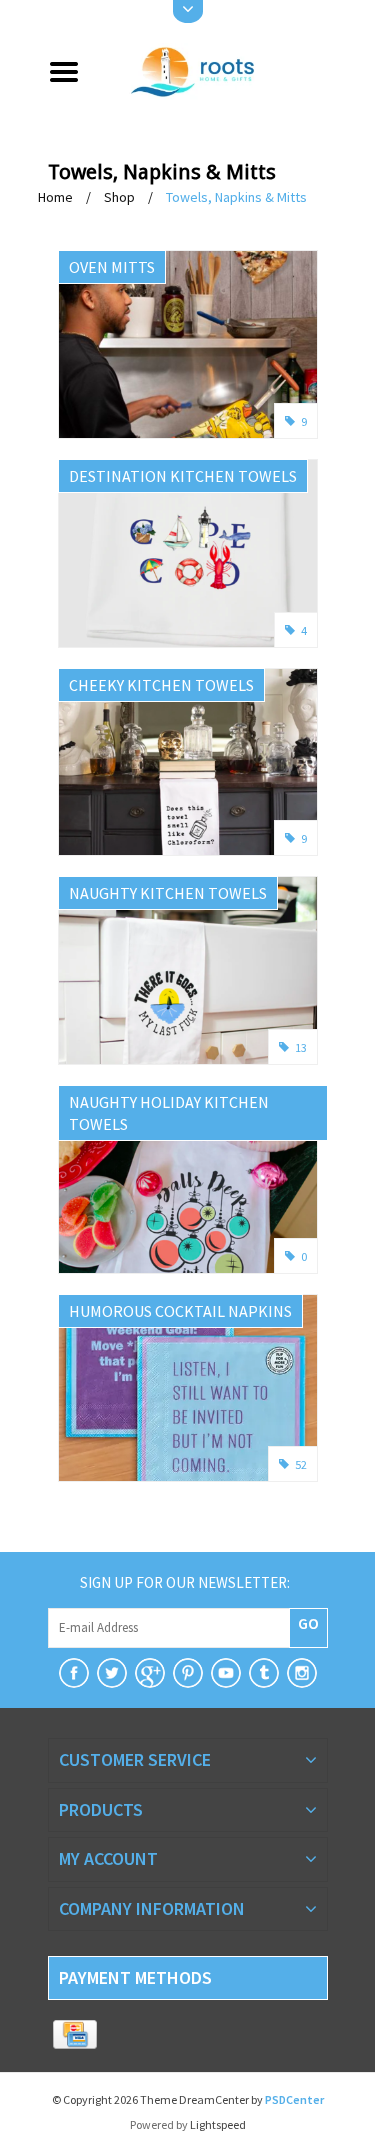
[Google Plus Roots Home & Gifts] (150, 1673)
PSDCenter (294, 2099)
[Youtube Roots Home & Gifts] (226, 1673)
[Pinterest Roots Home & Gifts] (188, 1673)
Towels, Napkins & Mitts (236, 197)
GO (308, 1623)
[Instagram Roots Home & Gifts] (302, 1673)
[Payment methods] (75, 2035)
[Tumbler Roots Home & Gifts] (264, 1673)
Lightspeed (218, 2124)
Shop (119, 197)
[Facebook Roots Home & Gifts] (74, 1673)
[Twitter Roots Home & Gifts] (112, 1673)
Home (55, 197)
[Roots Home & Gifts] (211, 70)
